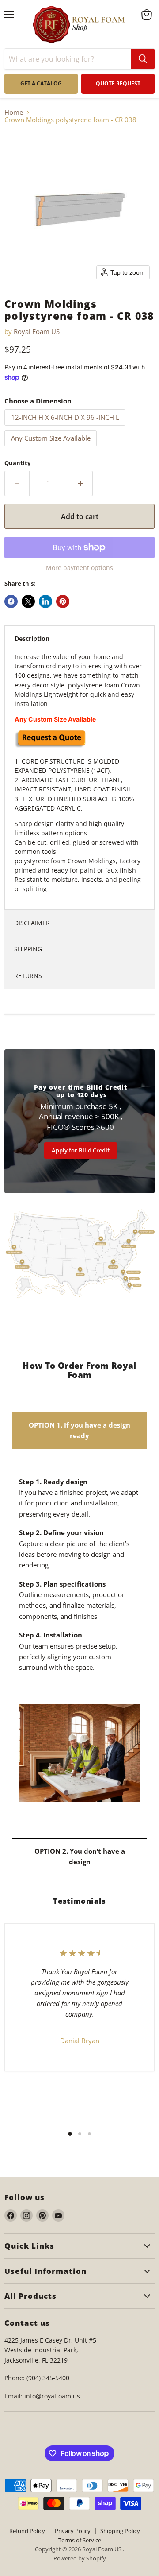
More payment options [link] (79, 568)
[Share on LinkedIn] (45, 601)
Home (14, 112)
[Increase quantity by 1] (80, 483)
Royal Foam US (37, 331)
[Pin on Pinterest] (63, 601)
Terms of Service (80, 2540)
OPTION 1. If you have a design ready (79, 1430)
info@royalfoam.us (52, 2396)
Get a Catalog (41, 83)
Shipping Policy (120, 2531)
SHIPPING (28, 949)
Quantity (17, 463)
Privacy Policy (73, 2531)
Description (32, 638)
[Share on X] (28, 601)
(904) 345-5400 (48, 2378)
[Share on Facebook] (11, 601)
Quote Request (49, 1686)
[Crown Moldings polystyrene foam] (50, 746)
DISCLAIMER (32, 923)
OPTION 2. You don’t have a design (80, 1856)
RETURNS (28, 976)
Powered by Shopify (80, 2558)
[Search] (143, 59)
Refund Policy (27, 2531)
